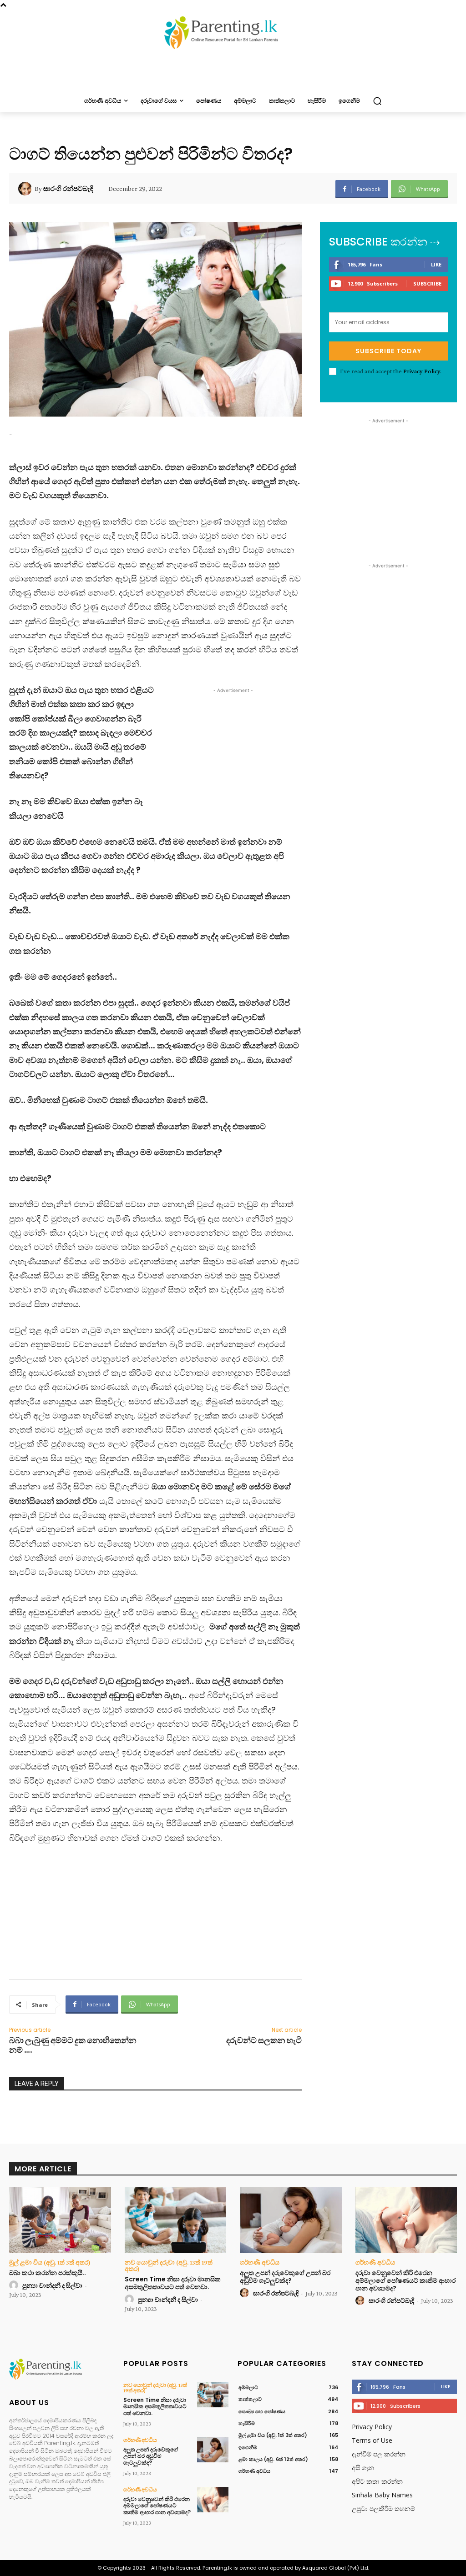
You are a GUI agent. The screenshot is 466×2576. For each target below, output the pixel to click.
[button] (377, 101)
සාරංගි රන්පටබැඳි (68, 189)
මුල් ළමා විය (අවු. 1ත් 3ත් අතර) (50, 2262)
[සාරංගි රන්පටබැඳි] (26, 189)
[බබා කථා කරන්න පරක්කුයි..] (60, 2220)
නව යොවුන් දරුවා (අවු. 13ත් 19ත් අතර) (169, 2265)
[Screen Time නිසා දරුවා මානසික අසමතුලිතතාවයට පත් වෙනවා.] (176, 2220)
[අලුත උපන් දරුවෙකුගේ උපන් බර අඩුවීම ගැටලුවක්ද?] (291, 2220)
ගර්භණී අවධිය (260, 2262)
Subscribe (427, 283)
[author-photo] (15, 2285)
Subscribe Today (388, 351)
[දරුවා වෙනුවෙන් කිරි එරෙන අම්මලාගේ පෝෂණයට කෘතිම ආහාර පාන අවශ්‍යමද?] (406, 2220)
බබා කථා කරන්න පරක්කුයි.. (48, 2273)
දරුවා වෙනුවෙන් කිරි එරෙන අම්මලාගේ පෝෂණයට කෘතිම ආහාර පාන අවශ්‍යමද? (405, 2280)
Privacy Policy (422, 371)
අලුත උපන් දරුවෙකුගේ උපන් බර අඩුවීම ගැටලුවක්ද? (285, 2277)
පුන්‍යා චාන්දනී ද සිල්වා (52, 2285)
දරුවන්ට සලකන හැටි (264, 2040)
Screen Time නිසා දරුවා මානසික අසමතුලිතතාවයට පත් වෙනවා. (173, 2283)
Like (436, 264)
